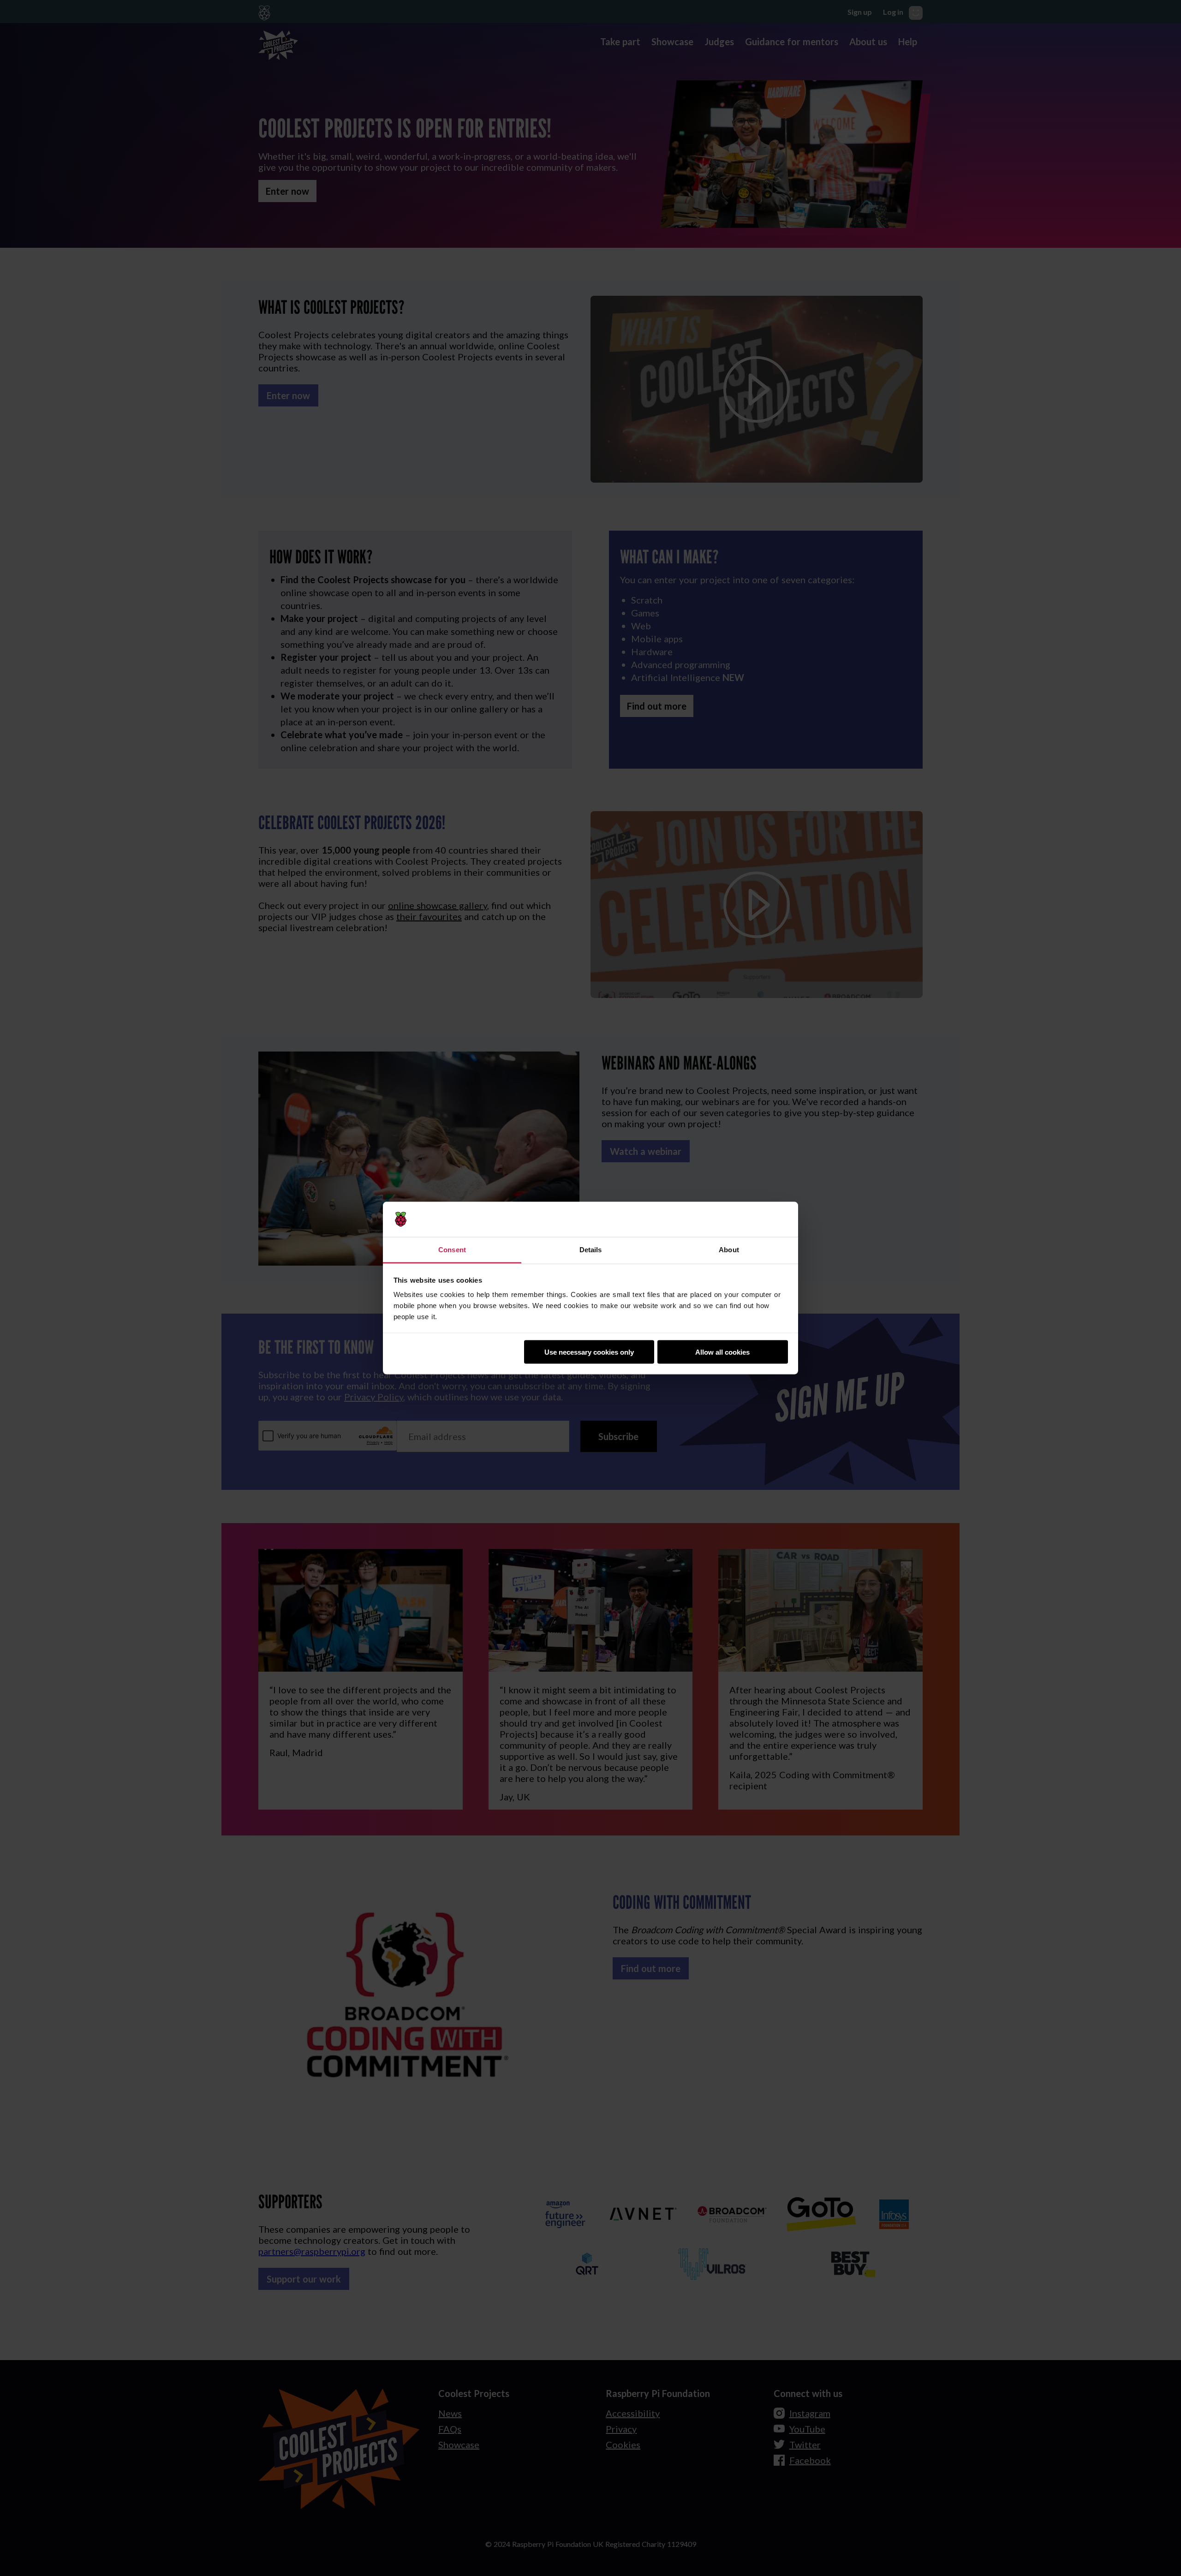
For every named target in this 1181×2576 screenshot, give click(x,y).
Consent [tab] (452, 1250)
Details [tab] (591, 1250)
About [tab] (729, 1250)
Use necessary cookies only (589, 1352)
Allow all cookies (722, 1352)
